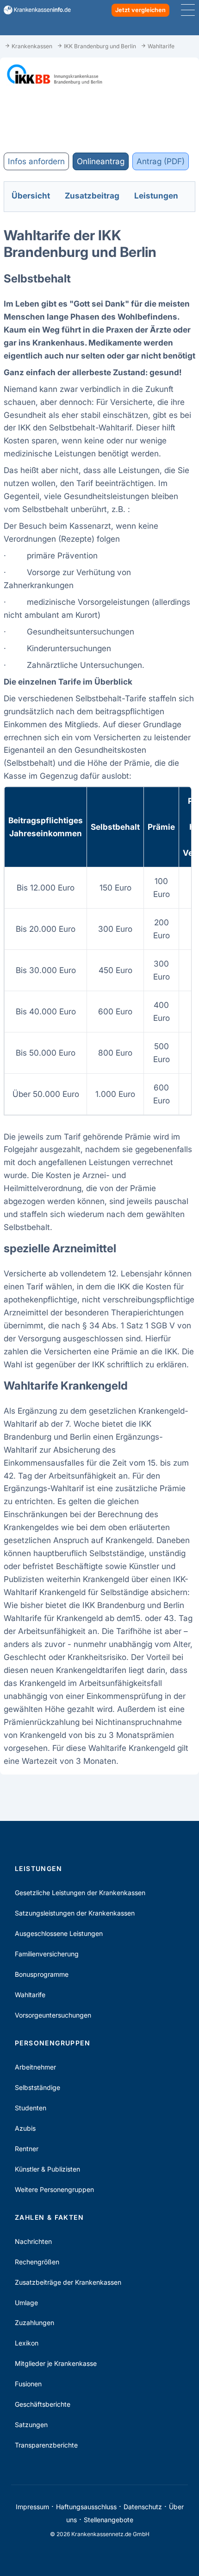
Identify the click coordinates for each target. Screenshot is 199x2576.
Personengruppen (53, 2043)
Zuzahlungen (34, 2323)
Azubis (25, 2128)
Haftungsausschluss (86, 2507)
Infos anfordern (36, 161)
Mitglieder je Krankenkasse (56, 2363)
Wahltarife (30, 1995)
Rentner (27, 2149)
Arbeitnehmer (35, 2067)
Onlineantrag (101, 161)
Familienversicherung (47, 1954)
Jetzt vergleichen (140, 10)
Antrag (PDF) (161, 161)
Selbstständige (37, 2087)
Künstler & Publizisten (47, 2169)
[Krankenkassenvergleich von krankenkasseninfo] (34, 10)
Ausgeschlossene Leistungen (59, 1933)
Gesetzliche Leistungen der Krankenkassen (80, 1893)
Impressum (32, 2507)
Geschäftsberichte (43, 2404)
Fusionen (28, 2384)
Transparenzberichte (46, 2445)
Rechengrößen (37, 2262)
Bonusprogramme (42, 1974)
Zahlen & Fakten (49, 2217)
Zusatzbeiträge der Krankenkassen (68, 2282)
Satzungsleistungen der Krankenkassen (75, 1913)
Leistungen (38, 1868)
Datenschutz (143, 2507)
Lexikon (27, 2343)
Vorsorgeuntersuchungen (53, 2015)
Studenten (31, 2108)
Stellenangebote (109, 2520)
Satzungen (31, 2425)
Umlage (26, 2303)
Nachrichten (33, 2241)
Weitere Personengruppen (54, 2189)
